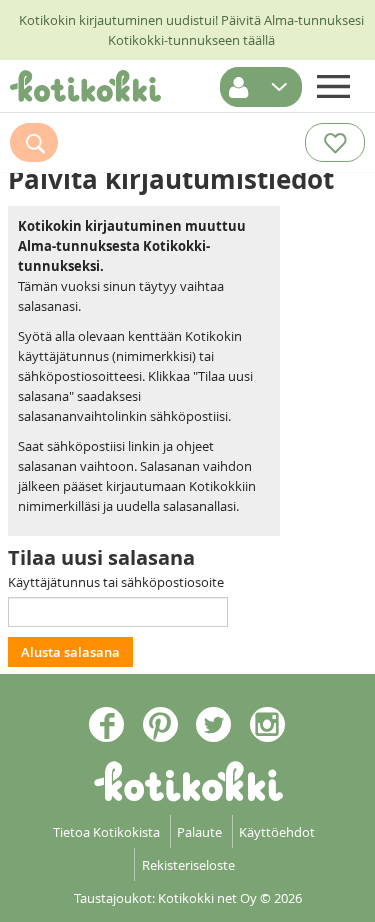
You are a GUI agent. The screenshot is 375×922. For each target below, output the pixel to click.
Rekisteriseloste (188, 865)
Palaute (199, 832)
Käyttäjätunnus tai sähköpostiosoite (116, 582)
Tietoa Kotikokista (106, 832)
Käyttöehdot (277, 832)
